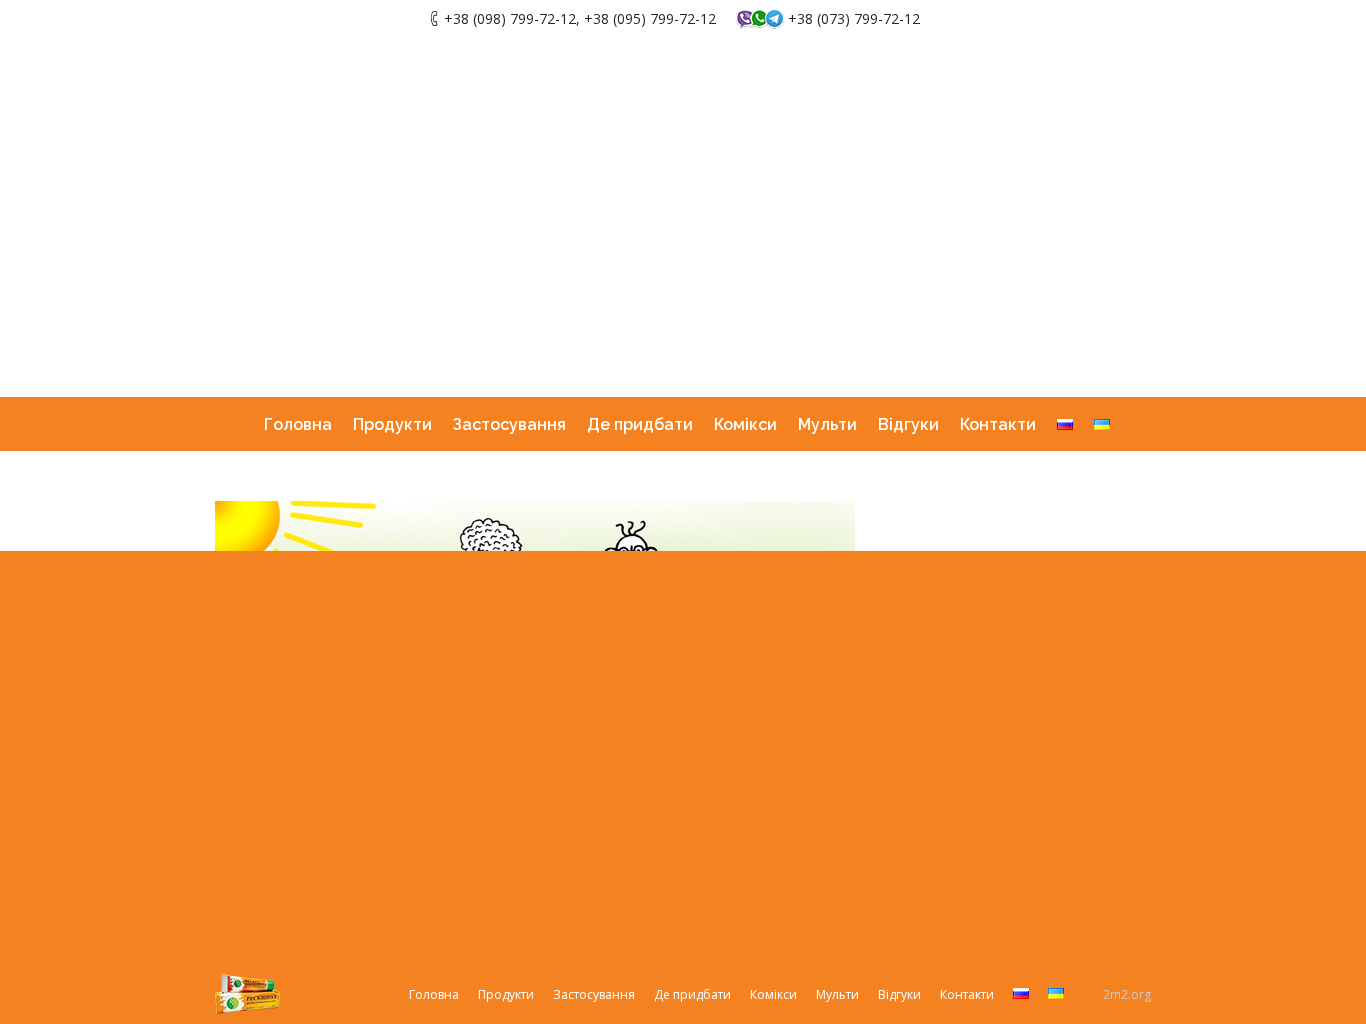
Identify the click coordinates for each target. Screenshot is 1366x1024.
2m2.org (1127, 994)
